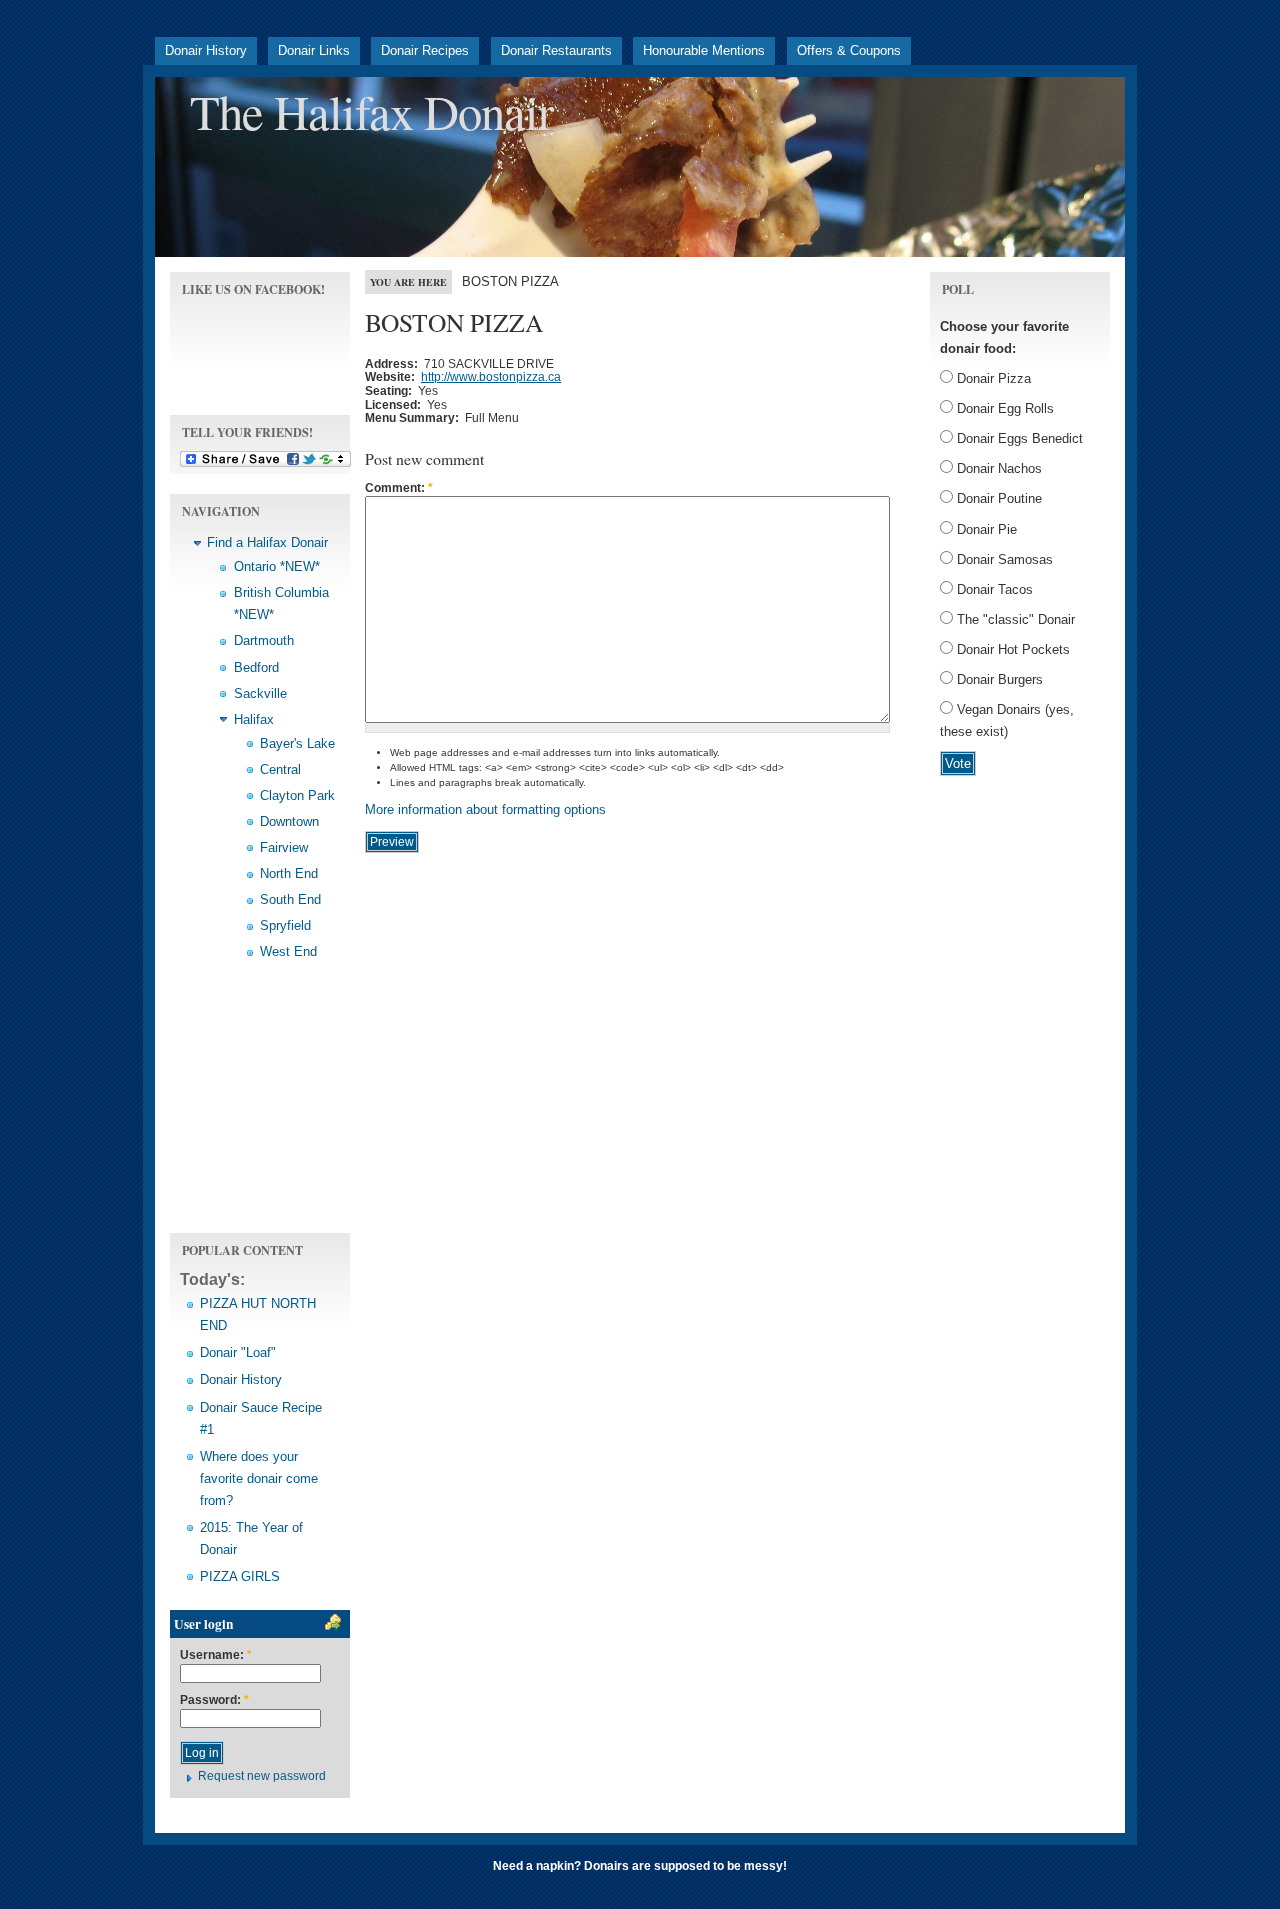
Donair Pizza (992, 378)
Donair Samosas (1003, 559)
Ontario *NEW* (277, 566)
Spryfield (285, 925)
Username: (216, 1655)
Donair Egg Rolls (1003, 408)
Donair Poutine (997, 498)
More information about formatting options (485, 810)
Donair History (206, 50)
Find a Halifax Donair (267, 542)
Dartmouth (264, 640)
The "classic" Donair (1014, 619)
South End (290, 899)
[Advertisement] (260, 1109)
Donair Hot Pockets (1011, 649)
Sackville (260, 693)
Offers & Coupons (849, 50)
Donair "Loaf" (238, 1352)
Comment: (399, 488)
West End (288, 951)
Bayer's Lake (297, 743)
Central (280, 769)
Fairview (284, 847)
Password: (214, 1700)
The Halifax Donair (371, 111)
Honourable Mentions (704, 50)
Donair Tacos (993, 589)
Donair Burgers (998, 679)
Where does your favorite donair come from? (259, 1478)
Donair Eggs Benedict (1018, 438)
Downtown (289, 821)
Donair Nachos (997, 468)
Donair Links (314, 50)
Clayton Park (297, 795)
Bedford (256, 667)
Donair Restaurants (556, 50)
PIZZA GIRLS (240, 1576)
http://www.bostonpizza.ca (491, 377)
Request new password (262, 1776)
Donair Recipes (425, 50)
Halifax (254, 719)
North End (289, 873)
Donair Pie (985, 529)
